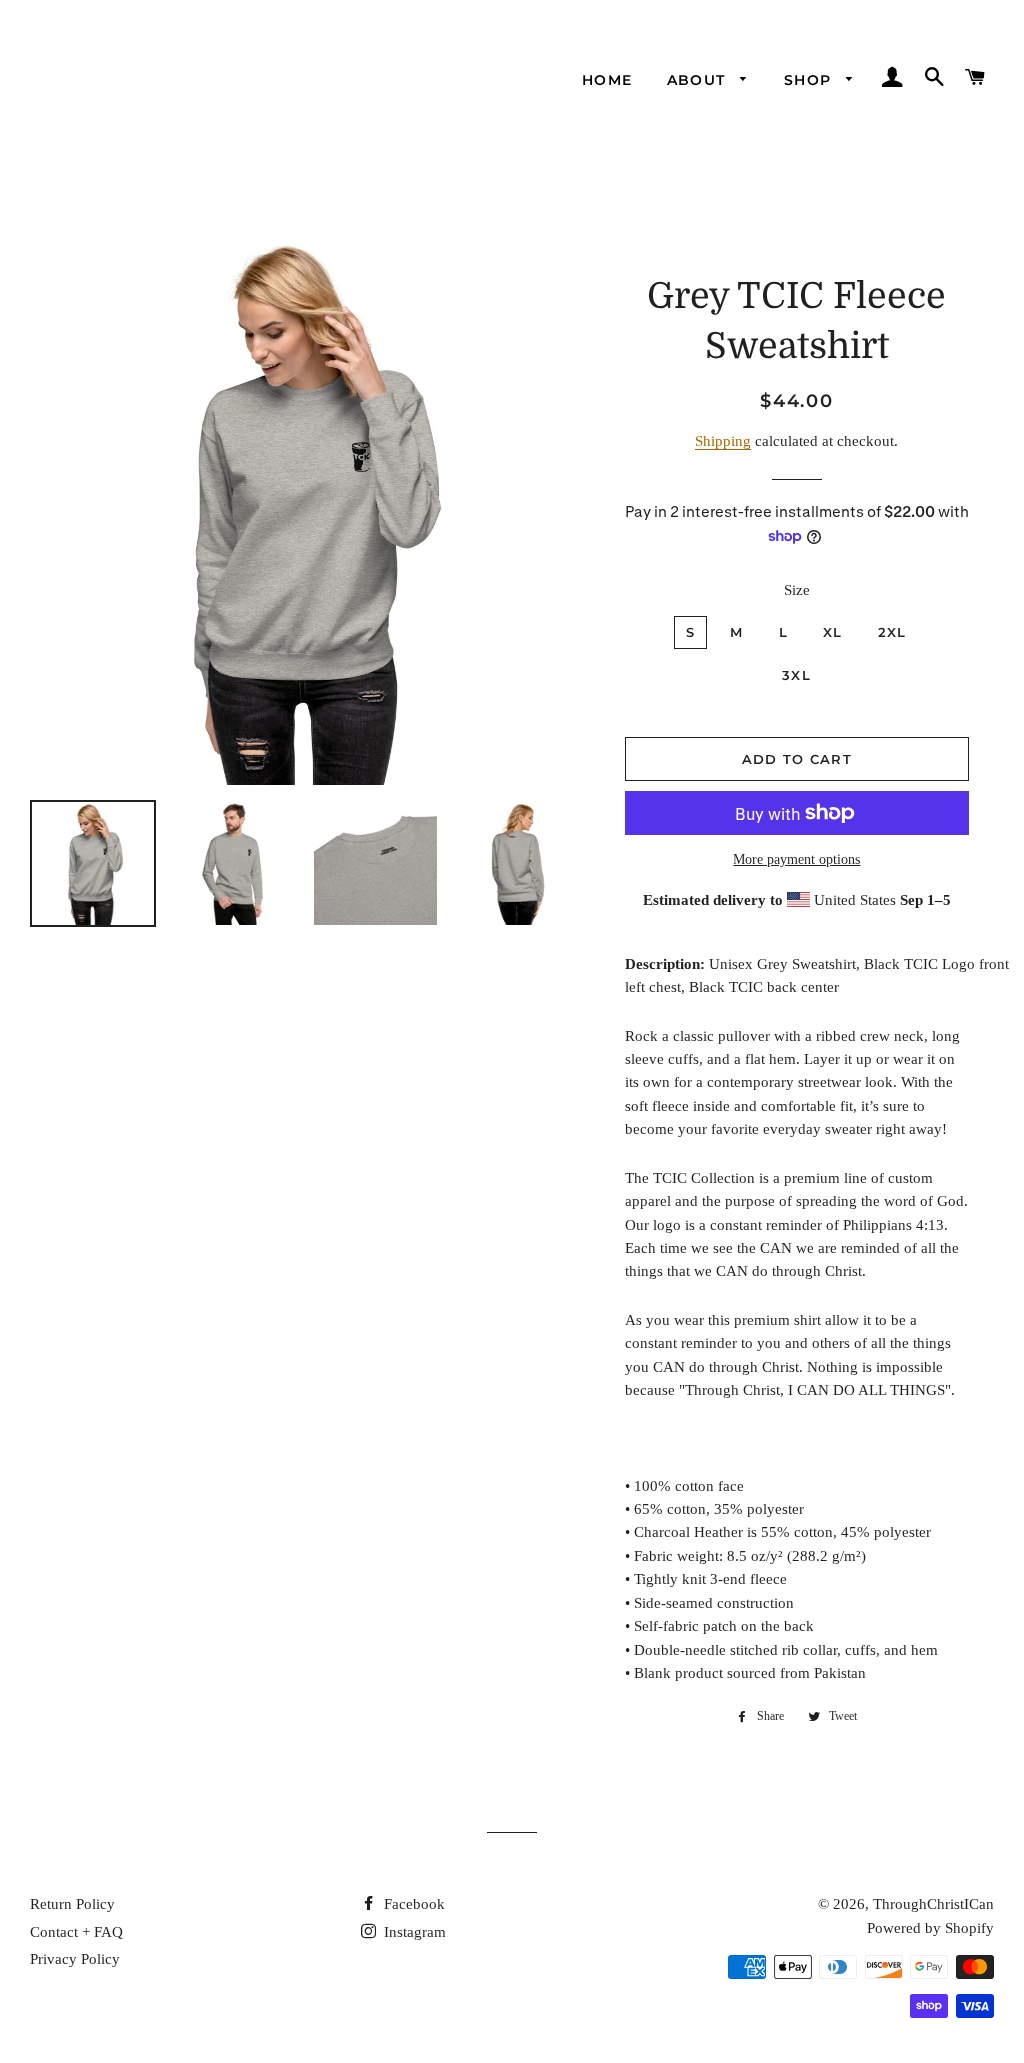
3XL (796, 675)
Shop (810, 80)
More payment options (796, 859)
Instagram (413, 1932)
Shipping (723, 441)
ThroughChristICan (933, 1904)
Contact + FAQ (76, 1932)
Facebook (412, 1904)
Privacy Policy (75, 1959)
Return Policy (72, 1904)
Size (797, 590)
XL (833, 632)
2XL (892, 632)
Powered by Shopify (930, 1928)
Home (607, 80)
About (699, 80)
